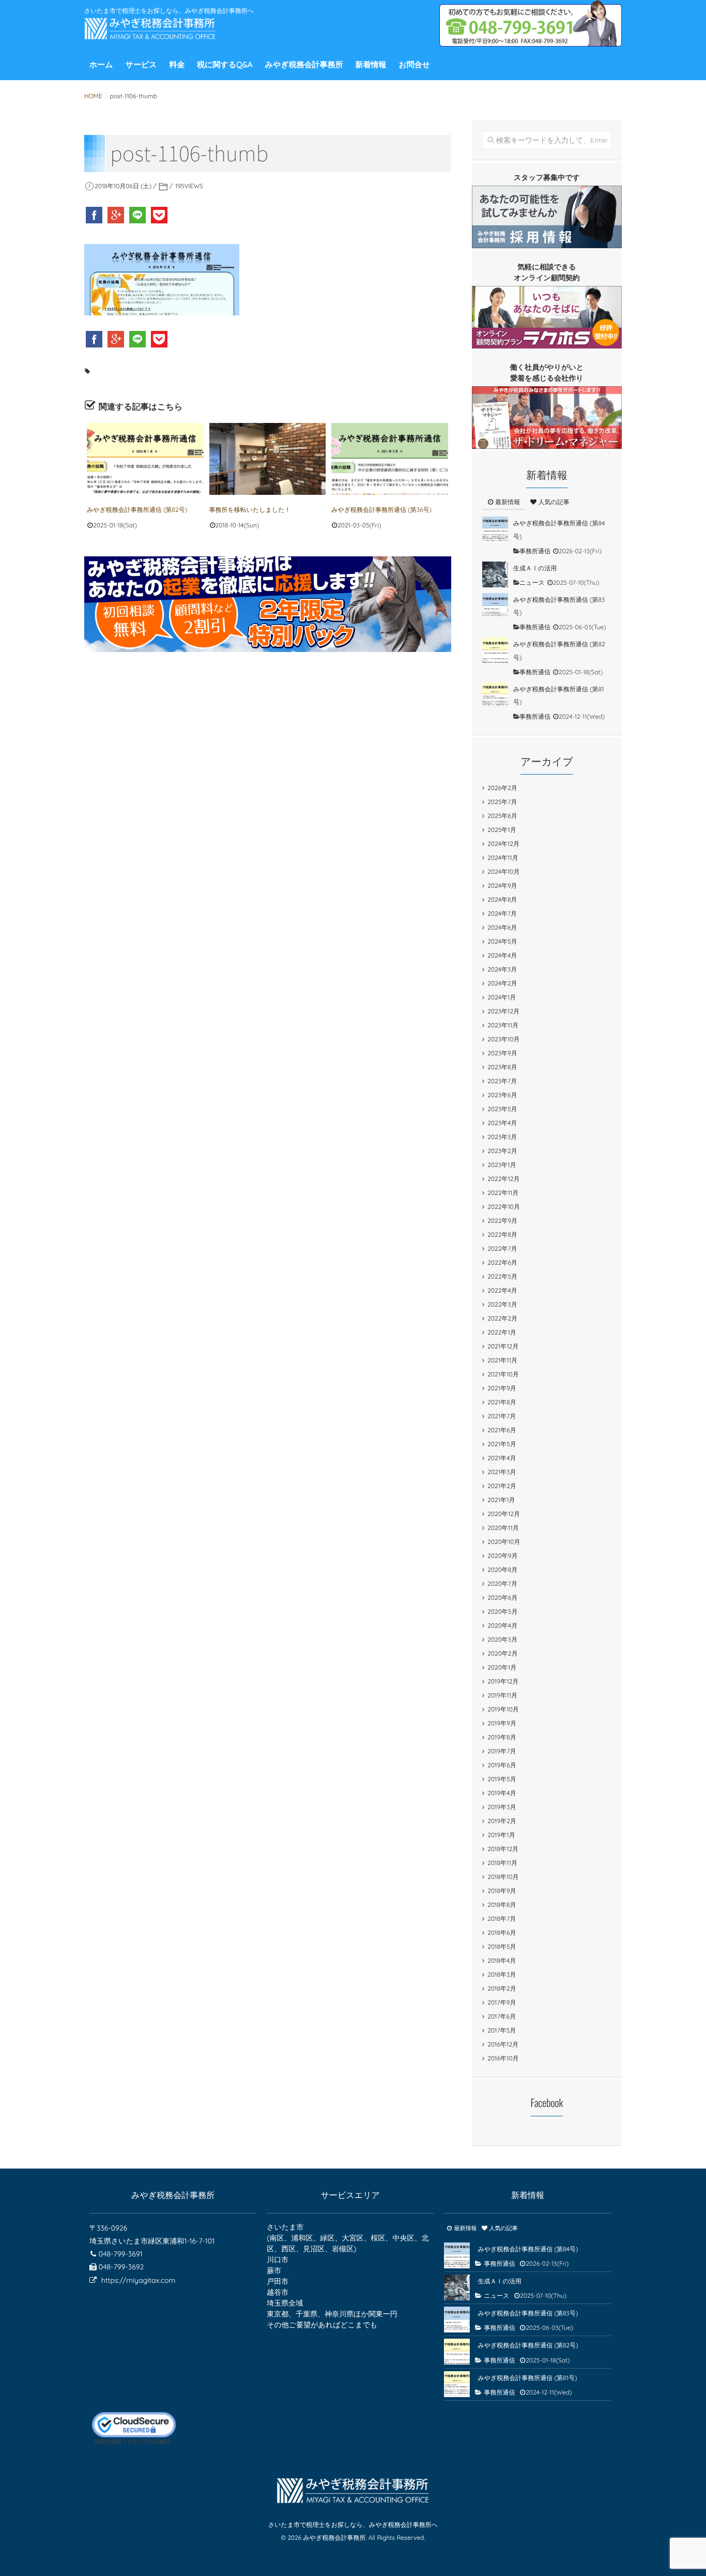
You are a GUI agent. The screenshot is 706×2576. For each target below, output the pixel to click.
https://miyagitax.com (138, 2280)
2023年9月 (502, 1053)
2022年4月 (502, 1290)
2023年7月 (502, 1081)
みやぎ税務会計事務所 (304, 64)
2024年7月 (502, 913)
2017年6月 (502, 2016)
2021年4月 (502, 1458)
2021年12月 (503, 1346)
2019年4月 (502, 1793)
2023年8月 (502, 1067)
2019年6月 (502, 1765)
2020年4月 (502, 1625)
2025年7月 (502, 802)
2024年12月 (503, 844)
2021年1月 (501, 1500)
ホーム (101, 64)
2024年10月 (503, 872)
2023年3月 (502, 1137)
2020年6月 (502, 1597)
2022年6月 (502, 1262)
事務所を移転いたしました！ (250, 510)
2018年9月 (502, 1891)
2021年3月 (502, 1472)
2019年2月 (502, 1821)
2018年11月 (502, 1863)
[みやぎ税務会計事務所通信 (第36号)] (390, 459)
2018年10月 (503, 1877)
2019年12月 (503, 1681)
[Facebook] (95, 215)
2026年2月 (502, 788)
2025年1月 (502, 830)
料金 (177, 64)
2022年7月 (502, 1248)
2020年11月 (503, 1528)
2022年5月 (502, 1276)
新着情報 (371, 64)
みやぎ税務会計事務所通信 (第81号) (527, 2378)
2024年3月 (502, 969)
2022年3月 (502, 1304)
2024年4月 (502, 955)
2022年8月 (502, 1234)
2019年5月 (502, 1779)
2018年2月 (502, 1988)
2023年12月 (503, 1011)
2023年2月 (502, 1151)
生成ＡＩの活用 (535, 568)
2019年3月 (502, 1807)
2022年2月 (502, 1318)
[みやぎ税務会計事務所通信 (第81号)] (495, 695)
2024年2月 (502, 983)
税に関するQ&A (225, 64)
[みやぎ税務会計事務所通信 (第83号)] (495, 606)
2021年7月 (502, 1416)
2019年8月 (502, 1737)
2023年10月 (503, 1039)
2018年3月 (502, 1974)
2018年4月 (502, 1960)
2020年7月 (502, 1584)
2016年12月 (503, 2044)
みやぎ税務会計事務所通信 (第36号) (381, 510)
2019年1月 (501, 1835)
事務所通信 (535, 551)
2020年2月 (502, 1653)
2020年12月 (504, 1514)
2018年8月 (502, 1905)
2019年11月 (502, 1695)
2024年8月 (502, 899)
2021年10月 (503, 1374)
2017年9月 (502, 2002)
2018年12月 (503, 1849)
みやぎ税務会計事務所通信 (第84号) (528, 2249)
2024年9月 (502, 885)
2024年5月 (502, 941)
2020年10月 (504, 1542)
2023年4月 (502, 1123)
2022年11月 (503, 1193)
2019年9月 (502, 1723)
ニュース (532, 582)
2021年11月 (502, 1360)
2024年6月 (502, 927)
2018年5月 (502, 1946)
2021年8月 (502, 1402)
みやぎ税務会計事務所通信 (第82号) (137, 510)
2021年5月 (502, 1444)
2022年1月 (502, 1332)
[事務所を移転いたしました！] (268, 459)
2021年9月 (502, 1388)
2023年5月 (502, 1109)
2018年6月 (502, 1933)
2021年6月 (502, 1430)
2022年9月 (502, 1221)
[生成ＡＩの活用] (495, 574)
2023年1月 (502, 1165)
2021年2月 (502, 1486)
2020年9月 (502, 1556)
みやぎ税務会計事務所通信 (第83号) (528, 2313)
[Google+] (117, 215)
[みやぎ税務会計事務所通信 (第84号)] (495, 529)
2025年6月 (502, 816)
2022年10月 (504, 1207)
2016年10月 (503, 2058)
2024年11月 (503, 858)
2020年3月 (502, 1639)
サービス (141, 64)
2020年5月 (502, 1611)
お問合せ (414, 64)
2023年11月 (503, 1025)
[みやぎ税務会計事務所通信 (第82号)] (145, 459)
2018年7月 (502, 1919)
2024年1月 (502, 997)
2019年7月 (502, 1751)
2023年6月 (502, 1095)
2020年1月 (502, 1667)
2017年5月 (502, 2030)
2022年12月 (503, 1179)
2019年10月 (503, 1709)
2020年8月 (502, 1570)
